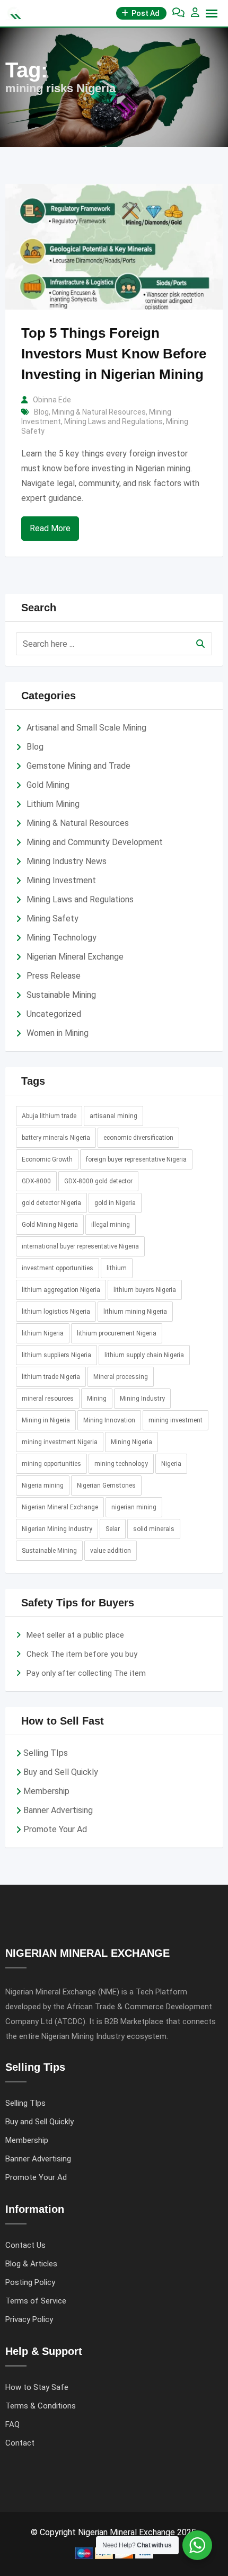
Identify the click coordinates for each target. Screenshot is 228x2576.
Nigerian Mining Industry (57, 1529)
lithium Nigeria (43, 1333)
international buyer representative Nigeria (80, 1246)
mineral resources (48, 1399)
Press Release (54, 976)
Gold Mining (48, 785)
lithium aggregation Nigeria (61, 1290)
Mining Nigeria (131, 1442)
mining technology (121, 1464)
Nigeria (171, 1464)
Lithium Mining (53, 804)
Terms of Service (36, 2301)
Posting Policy (30, 2282)
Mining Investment (61, 880)
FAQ (12, 2424)
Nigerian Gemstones (106, 1485)
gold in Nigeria (115, 1203)
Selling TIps (46, 1753)
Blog (41, 412)
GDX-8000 (36, 1181)
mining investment (176, 1420)
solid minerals (154, 1529)
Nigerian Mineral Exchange (75, 957)
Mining (97, 1399)
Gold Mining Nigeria (50, 1225)
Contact (20, 2443)
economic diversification (138, 1138)
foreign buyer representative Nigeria (136, 1159)
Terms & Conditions (41, 2406)
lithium (117, 1268)
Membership (46, 1791)
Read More (50, 528)
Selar (113, 1529)
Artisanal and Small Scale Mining (86, 728)
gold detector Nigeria (51, 1203)
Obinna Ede (52, 400)
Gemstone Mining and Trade (78, 766)
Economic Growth (47, 1159)
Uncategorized (54, 1014)
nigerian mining (134, 1507)
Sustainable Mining (61, 995)
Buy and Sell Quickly (61, 1772)
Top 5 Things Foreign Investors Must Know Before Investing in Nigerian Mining (114, 354)
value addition (111, 1551)
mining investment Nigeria (60, 1442)
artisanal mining (113, 1116)
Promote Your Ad (55, 1829)
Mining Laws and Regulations (113, 421)
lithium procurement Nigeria (117, 1333)
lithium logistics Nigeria (56, 1312)
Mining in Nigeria (46, 1420)
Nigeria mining (43, 1485)
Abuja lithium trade (49, 1116)
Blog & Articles (31, 2264)
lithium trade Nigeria (51, 1377)
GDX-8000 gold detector (98, 1181)
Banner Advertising (58, 1810)
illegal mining (111, 1225)
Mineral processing (121, 1377)
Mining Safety (52, 918)
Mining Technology (62, 938)
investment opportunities (58, 1268)
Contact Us (25, 2245)
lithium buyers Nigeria (145, 1290)
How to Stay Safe (37, 2387)
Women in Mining (58, 1033)
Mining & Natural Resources (99, 412)
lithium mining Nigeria (135, 1312)
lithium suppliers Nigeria (56, 1355)
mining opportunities (51, 1464)
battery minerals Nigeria (56, 1138)
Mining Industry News (67, 861)
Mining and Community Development (95, 842)
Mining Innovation (109, 1420)
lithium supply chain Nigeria (144, 1355)
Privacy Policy (29, 2319)
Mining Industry (142, 1399)
